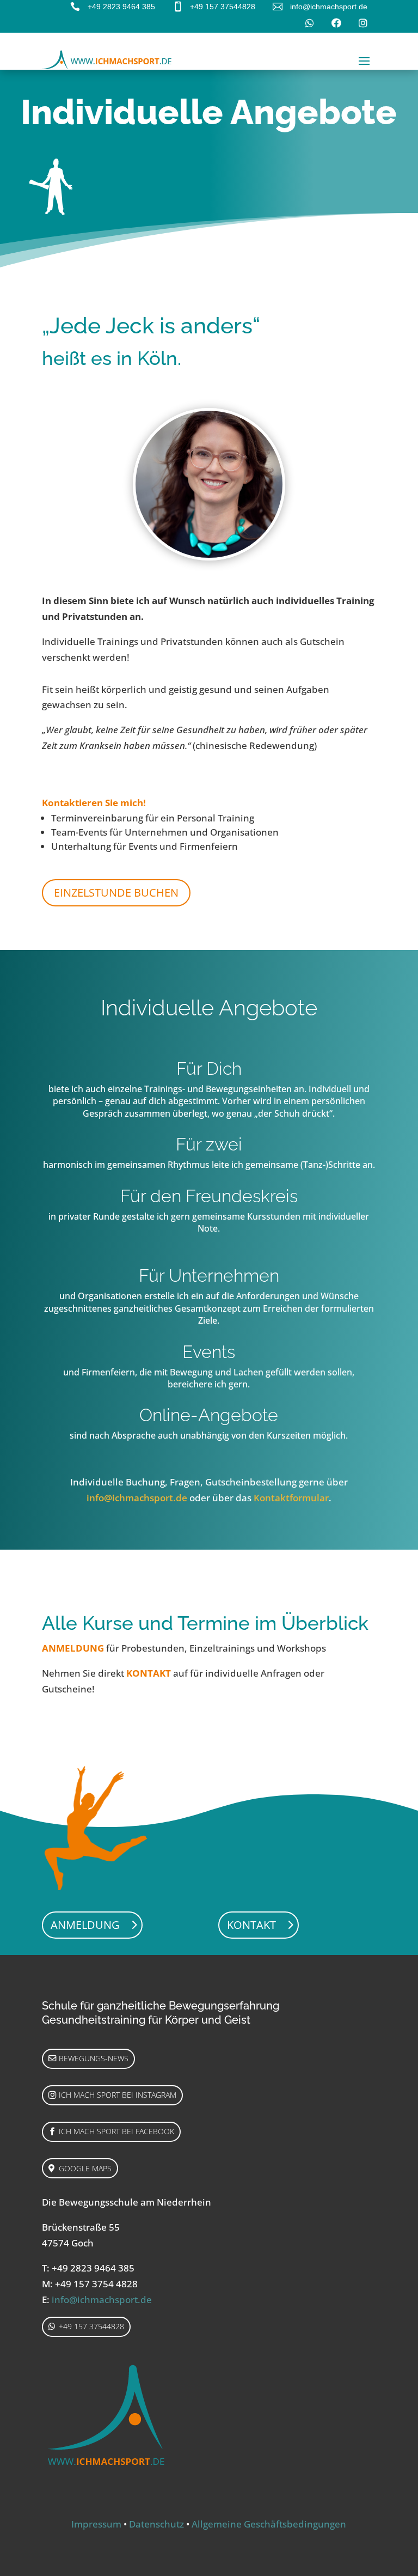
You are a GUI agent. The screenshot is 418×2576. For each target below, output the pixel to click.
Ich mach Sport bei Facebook (116, 2131)
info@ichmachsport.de (329, 7)
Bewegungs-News (94, 2058)
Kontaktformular (291, 1498)
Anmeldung (85, 1925)
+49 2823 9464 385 (121, 7)
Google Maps (85, 2168)
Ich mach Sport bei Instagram (118, 2095)
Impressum (96, 2524)
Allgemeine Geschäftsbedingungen (269, 2524)
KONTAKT (149, 1673)
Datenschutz (156, 2524)
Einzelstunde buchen (116, 893)
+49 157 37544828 (223, 7)
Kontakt (251, 1925)
